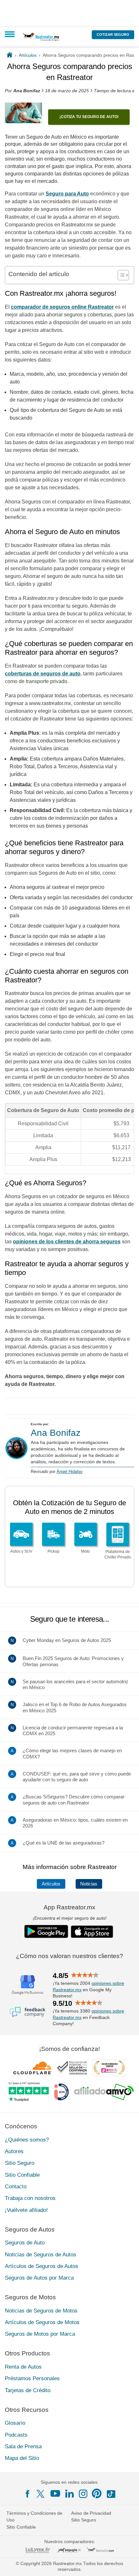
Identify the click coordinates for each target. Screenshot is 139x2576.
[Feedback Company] (27, 2012)
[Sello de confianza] (72, 2068)
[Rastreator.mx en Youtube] (55, 2493)
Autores (14, 2151)
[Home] (10, 55)
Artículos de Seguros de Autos (42, 2266)
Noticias (89, 1884)
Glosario (15, 2423)
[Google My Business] (27, 1984)
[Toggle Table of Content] (120, 275)
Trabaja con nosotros (30, 2198)
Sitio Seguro (20, 2163)
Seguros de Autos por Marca (39, 2278)
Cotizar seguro (113, 35)
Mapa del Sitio (22, 2458)
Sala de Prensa (23, 2447)
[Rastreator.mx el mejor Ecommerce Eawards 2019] (109, 2068)
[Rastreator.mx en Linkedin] (69, 2493)
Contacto (16, 2187)
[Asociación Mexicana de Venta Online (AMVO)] (104, 2092)
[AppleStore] (92, 1932)
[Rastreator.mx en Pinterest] (97, 2493)
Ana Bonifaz (56, 1433)
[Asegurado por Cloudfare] (33, 2068)
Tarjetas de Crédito (28, 2390)
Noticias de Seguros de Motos (41, 2311)
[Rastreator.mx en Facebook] (27, 2494)
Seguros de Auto (25, 2243)
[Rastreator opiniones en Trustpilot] (29, 2092)
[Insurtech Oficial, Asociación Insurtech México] (61, 2092)
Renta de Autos (23, 2367)
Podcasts (16, 2435)
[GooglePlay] (46, 1931)
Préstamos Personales (32, 2378)
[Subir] (127, 2564)
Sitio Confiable (22, 2175)
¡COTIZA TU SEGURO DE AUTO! (89, 117)
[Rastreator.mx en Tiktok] (111, 2493)
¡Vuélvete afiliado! (26, 2210)
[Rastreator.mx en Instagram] (83, 2494)
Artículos (51, 1884)
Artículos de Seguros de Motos (42, 2322)
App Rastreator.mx (69, 1907)
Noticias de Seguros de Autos (41, 2255)
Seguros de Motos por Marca (40, 2334)
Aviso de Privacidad (91, 2513)
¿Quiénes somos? (27, 2140)
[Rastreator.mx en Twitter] (41, 2493)
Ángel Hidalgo (69, 1472)
